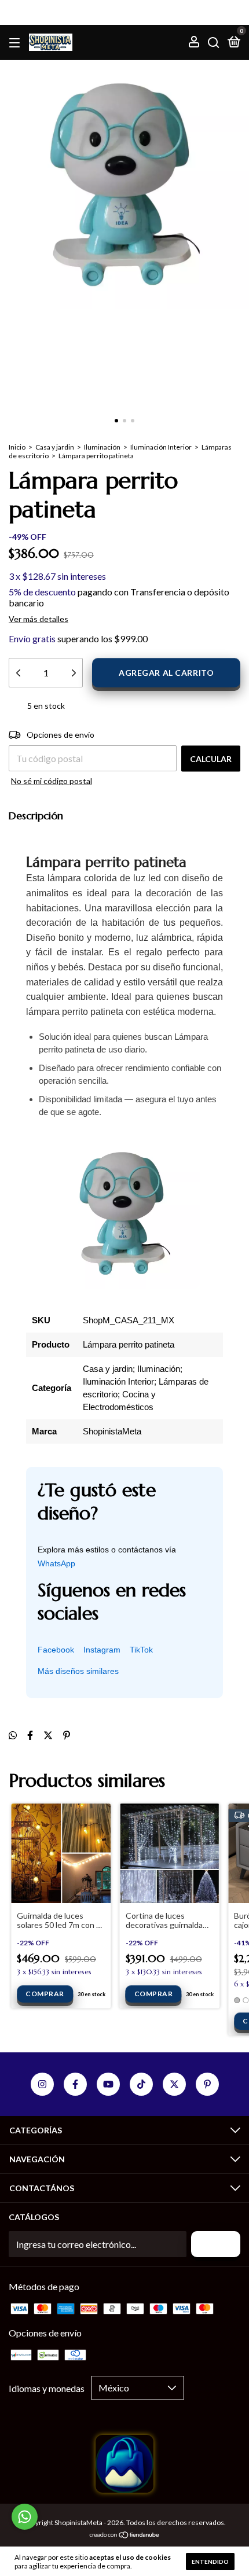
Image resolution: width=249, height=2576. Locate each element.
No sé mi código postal (52, 781)
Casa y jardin (55, 447)
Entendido (210, 2562)
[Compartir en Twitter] (48, 1735)
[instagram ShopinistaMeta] (42, 2084)
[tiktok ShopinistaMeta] (141, 2084)
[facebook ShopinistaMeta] (75, 2084)
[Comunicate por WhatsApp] (25, 2517)
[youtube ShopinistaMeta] (108, 2084)
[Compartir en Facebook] (30, 1735)
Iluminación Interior (161, 447)
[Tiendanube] (125, 2535)
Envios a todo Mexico (124, 12)
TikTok (141, 1650)
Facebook (56, 1650)
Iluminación (102, 447)
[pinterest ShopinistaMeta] (207, 2084)
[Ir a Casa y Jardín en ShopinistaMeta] (124, 2489)
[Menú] (17, 43)
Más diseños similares (78, 1671)
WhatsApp (56, 1563)
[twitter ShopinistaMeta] (174, 2084)
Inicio (17, 447)
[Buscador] (214, 43)
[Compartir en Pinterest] (67, 1735)
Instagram (102, 1650)
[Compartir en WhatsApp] (13, 1735)
